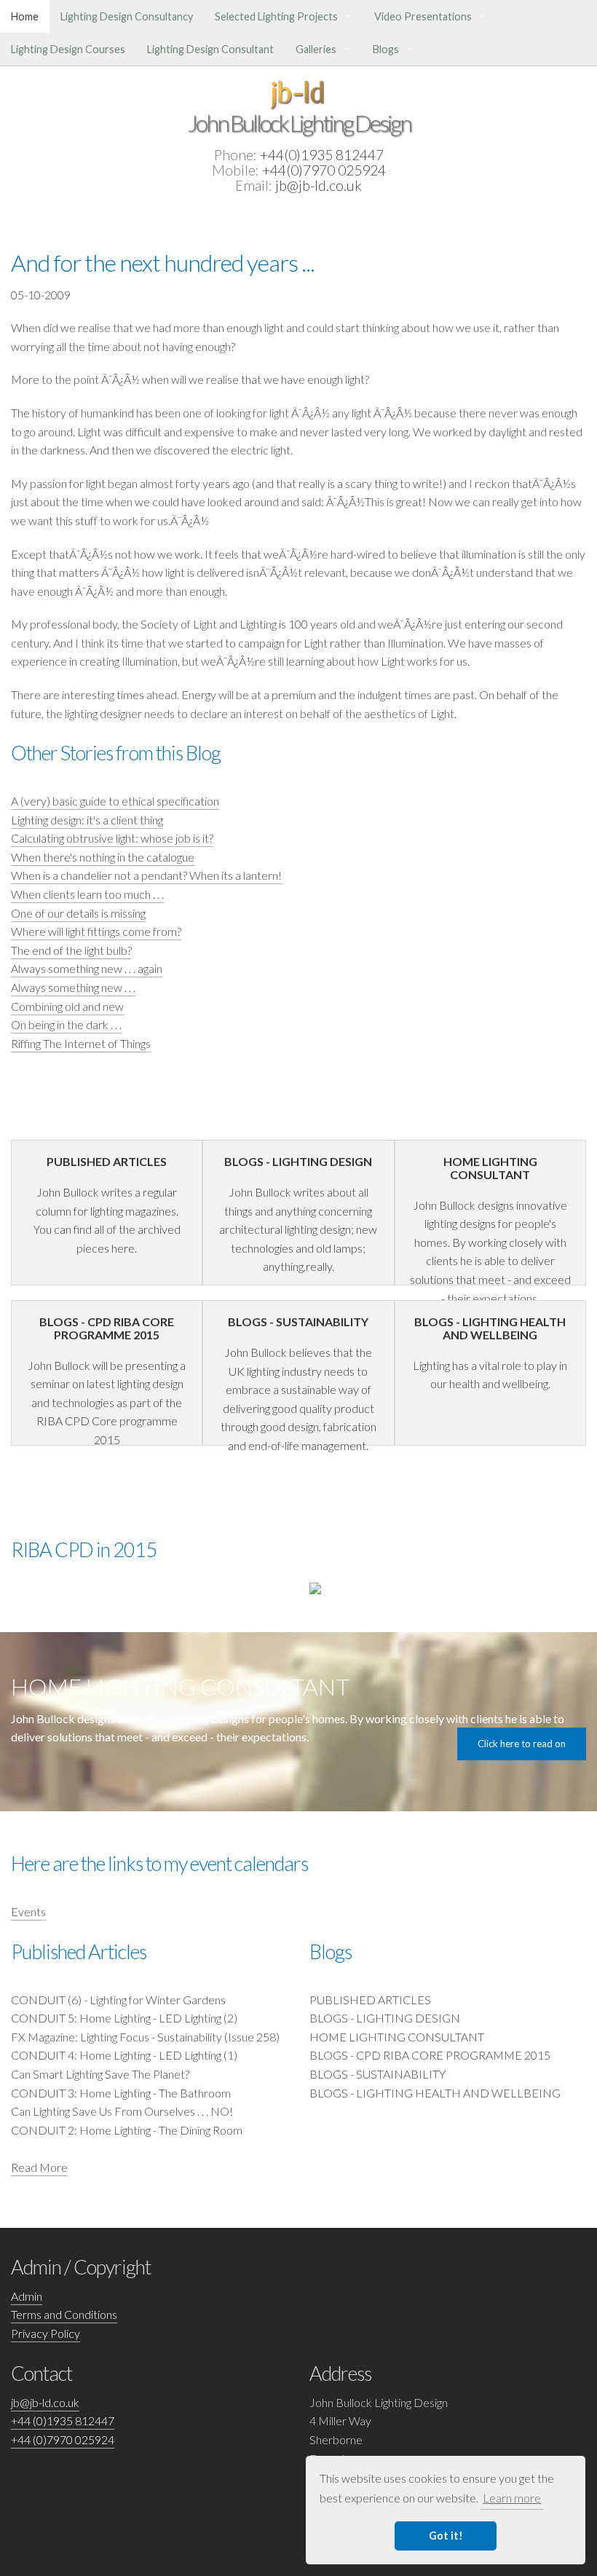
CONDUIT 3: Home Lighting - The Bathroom (121, 2093)
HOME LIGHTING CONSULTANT (397, 2037)
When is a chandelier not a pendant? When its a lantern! (146, 875)
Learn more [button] (512, 2498)
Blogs (386, 49)
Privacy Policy (46, 2333)
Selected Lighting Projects (276, 16)
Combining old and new (67, 1006)
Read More (39, 2167)
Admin (27, 2296)
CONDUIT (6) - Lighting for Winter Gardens (118, 2000)
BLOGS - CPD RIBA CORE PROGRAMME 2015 (430, 2055)
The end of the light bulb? (71, 950)
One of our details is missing (78, 913)
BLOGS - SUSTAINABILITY (377, 2074)
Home (25, 16)
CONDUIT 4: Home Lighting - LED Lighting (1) (124, 2055)
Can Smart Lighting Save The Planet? (100, 2074)
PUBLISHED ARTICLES (370, 2000)
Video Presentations (423, 16)
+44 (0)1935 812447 (63, 2421)
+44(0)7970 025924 (324, 170)
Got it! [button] (446, 2536)
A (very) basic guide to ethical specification (115, 801)
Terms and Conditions (64, 2314)
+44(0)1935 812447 (322, 155)
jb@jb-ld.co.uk (319, 185)
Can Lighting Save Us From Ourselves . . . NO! (122, 2111)
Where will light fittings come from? (96, 931)
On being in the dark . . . (66, 1024)
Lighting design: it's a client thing (87, 820)
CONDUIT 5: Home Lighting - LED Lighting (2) (124, 2018)
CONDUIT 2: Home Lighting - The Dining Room (127, 2130)
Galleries (316, 49)
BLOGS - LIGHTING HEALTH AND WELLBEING (435, 2093)
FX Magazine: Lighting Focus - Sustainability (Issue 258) (145, 2037)
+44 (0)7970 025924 (63, 2439)
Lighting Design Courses (68, 49)
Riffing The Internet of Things (81, 1043)
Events (28, 1911)
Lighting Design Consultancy (127, 16)
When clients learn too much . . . (87, 894)
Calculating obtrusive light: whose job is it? (112, 838)
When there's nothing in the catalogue (103, 857)
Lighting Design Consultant (210, 49)
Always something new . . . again (87, 968)
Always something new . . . (73, 987)
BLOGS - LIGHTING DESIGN (385, 2018)
